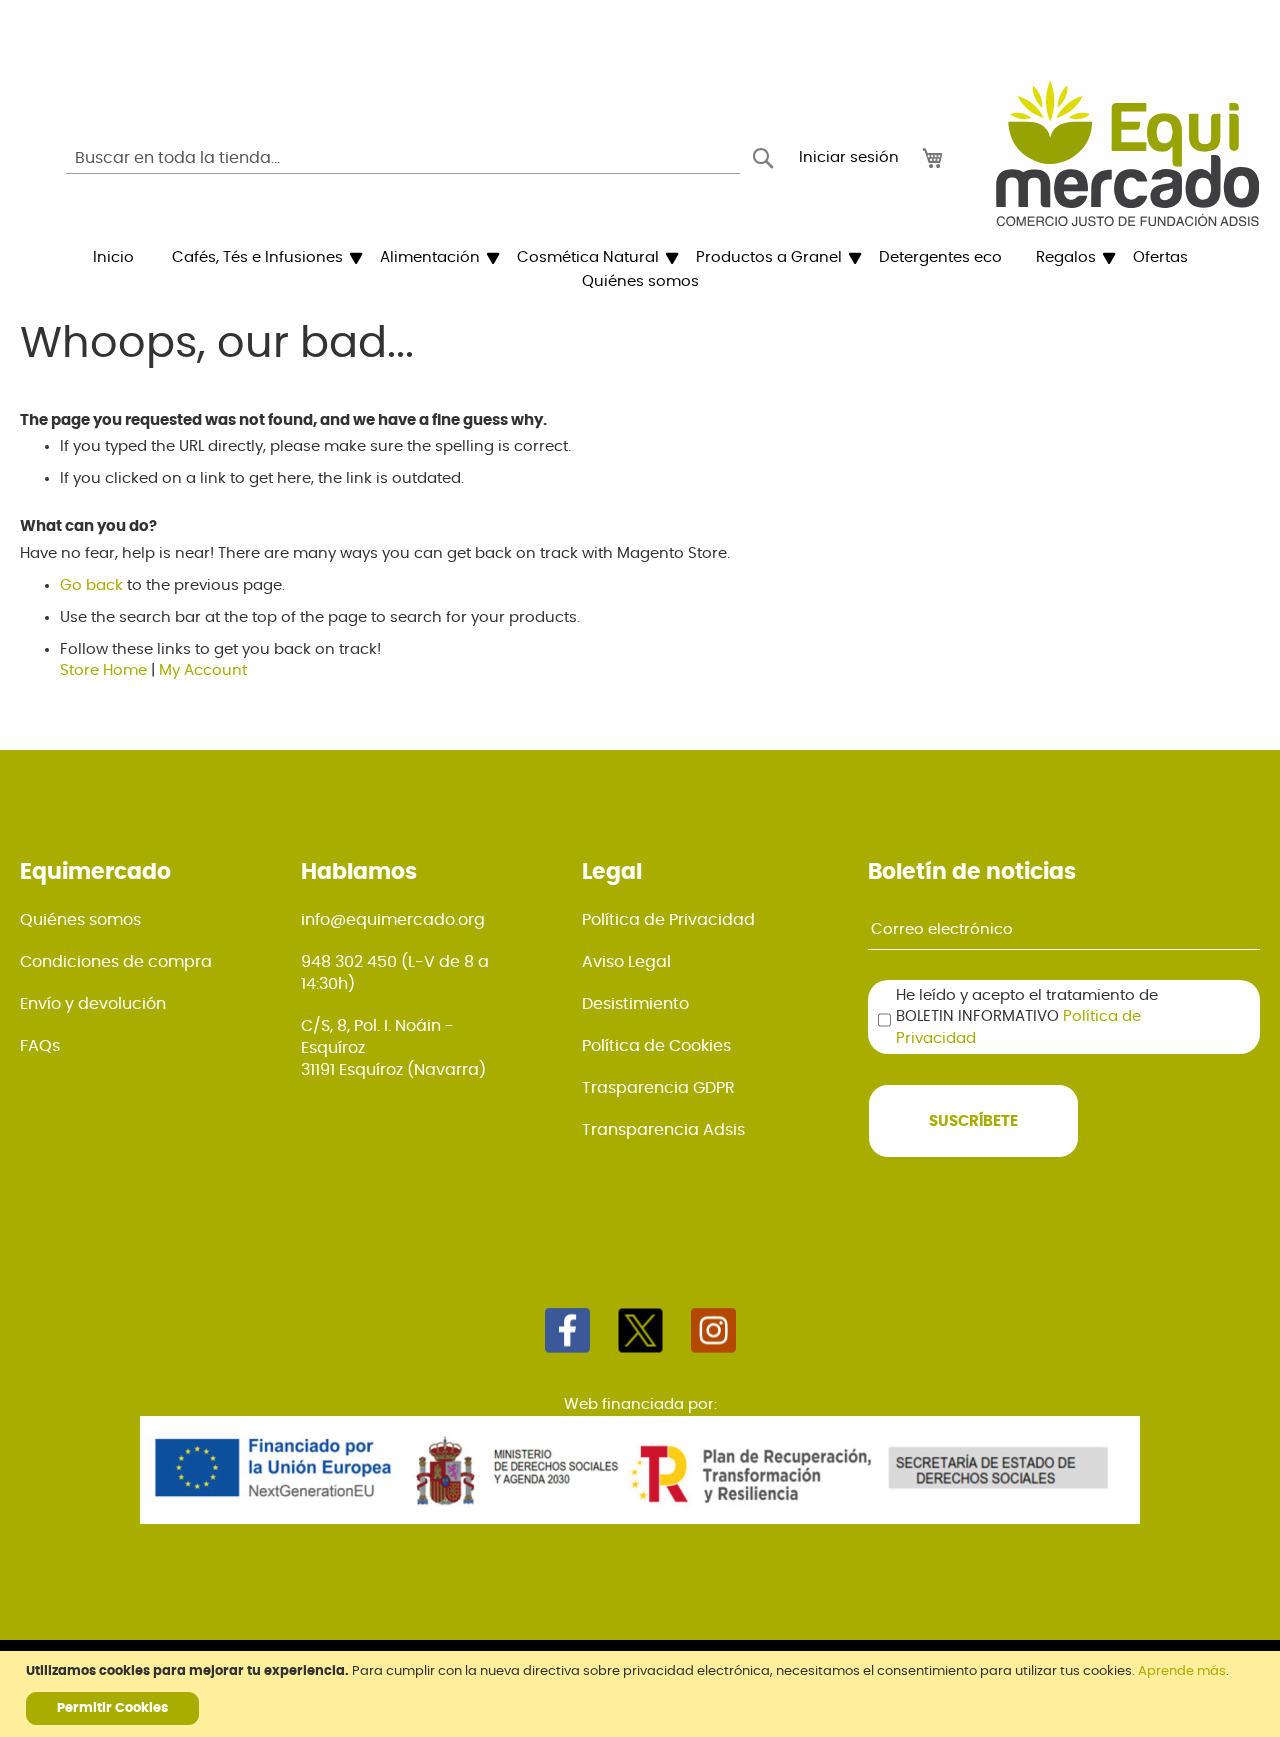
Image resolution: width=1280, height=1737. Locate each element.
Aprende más (1182, 1671)
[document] (642, 1694)
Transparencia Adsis (663, 1130)
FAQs (40, 1046)
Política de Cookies (656, 1046)
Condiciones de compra (116, 962)
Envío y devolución (93, 1004)
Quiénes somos (80, 920)
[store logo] (1127, 153)
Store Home (103, 670)
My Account (203, 670)
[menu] (640, 270)
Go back (91, 585)
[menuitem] (113, 258)
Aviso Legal (626, 962)
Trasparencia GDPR (658, 1088)
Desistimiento (635, 1004)
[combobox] (403, 158)
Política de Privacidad (668, 920)
